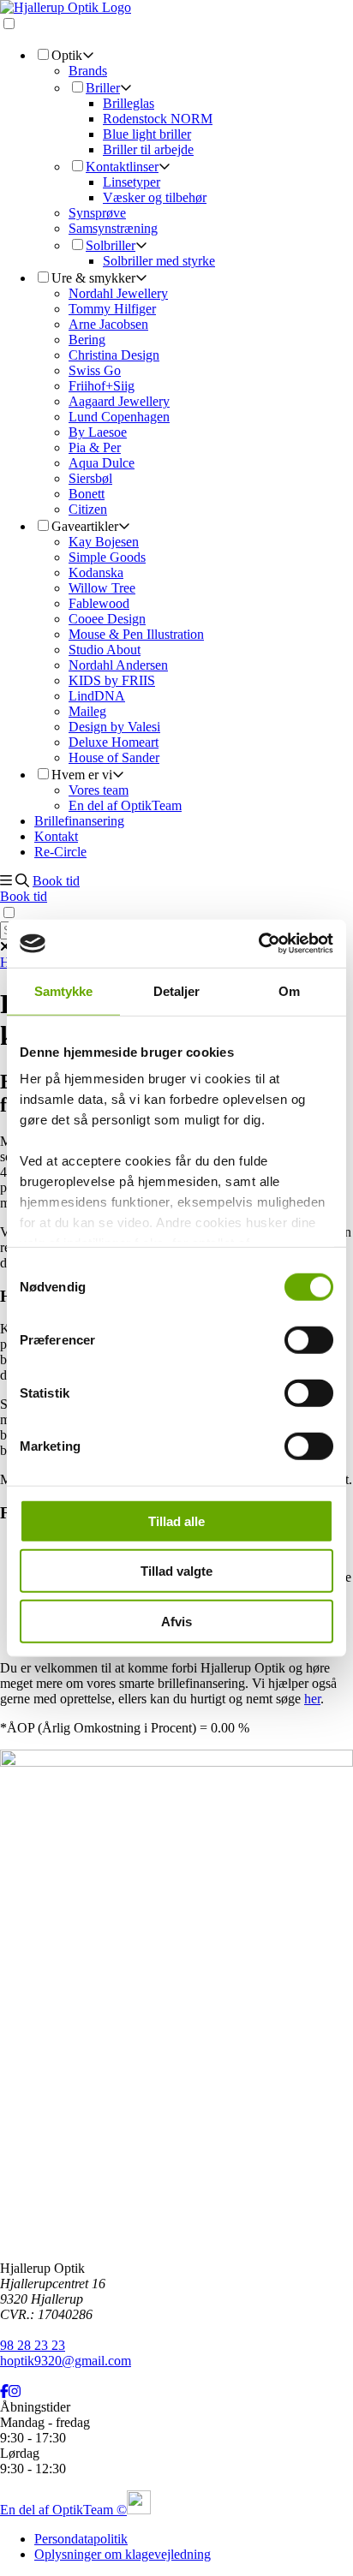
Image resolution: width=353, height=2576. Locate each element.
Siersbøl (90, 478)
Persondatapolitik (81, 2539)
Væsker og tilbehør (155, 197)
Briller (103, 88)
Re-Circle (60, 852)
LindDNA (97, 696)
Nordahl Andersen (118, 665)
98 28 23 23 (33, 2345)
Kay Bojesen (104, 542)
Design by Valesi (114, 727)
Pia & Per (95, 447)
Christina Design (114, 355)
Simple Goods (107, 557)
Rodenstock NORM (158, 119)
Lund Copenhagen (119, 417)
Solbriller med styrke (159, 261)
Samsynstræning (113, 228)
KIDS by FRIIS (112, 680)
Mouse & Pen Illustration (136, 634)
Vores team (99, 790)
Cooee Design (107, 619)
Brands (88, 71)
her (312, 1699)
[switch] (309, 1339)
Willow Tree (102, 588)
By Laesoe (98, 432)
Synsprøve (97, 213)
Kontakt (56, 836)
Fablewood (99, 603)
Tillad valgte (176, 1571)
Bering (87, 340)
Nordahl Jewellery (118, 293)
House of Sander (114, 757)
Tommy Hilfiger (112, 309)
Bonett (87, 494)
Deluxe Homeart (114, 742)
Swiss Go (95, 370)
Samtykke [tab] (64, 990)
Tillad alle (176, 1521)
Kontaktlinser (122, 167)
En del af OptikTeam (125, 805)
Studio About (105, 650)
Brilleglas (129, 103)
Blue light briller (147, 134)
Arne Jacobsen (108, 324)
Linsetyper (132, 182)
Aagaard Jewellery (119, 401)
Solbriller (111, 245)
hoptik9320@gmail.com (66, 2361)
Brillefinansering (79, 821)
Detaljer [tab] (177, 990)
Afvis (176, 1621)
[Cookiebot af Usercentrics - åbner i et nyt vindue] (258, 944)
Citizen (88, 509)
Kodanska (96, 572)
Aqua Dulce (102, 463)
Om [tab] (289, 990)
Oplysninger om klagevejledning (123, 2554)
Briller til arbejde (148, 149)
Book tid (56, 881)
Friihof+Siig (102, 386)
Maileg (87, 711)
